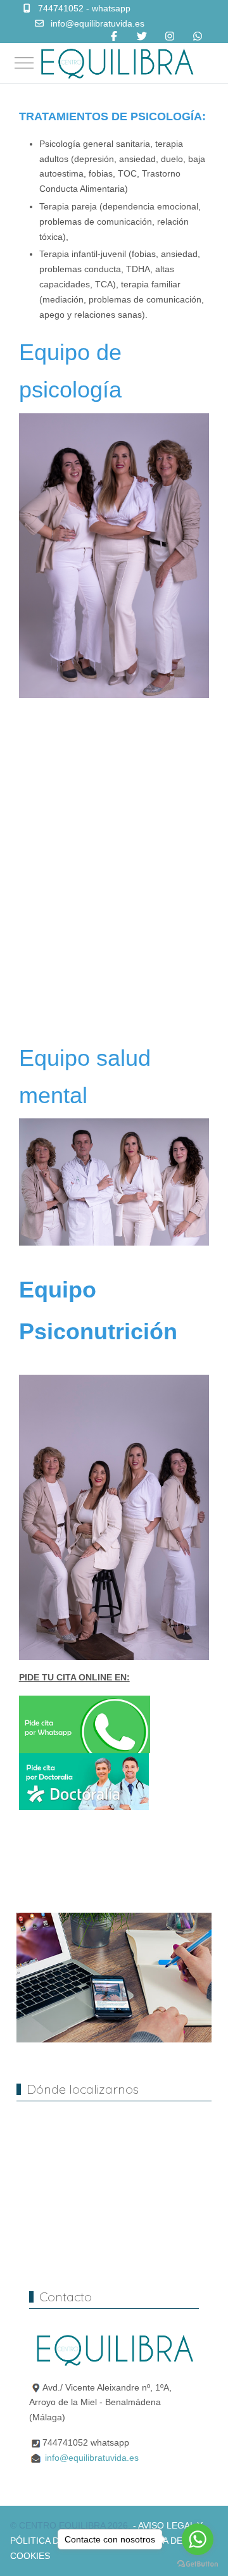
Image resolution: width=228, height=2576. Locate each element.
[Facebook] (114, 36)
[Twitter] (142, 36)
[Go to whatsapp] (198, 2539)
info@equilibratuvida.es (98, 23)
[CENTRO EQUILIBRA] (117, 63)
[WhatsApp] (198, 36)
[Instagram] (170, 36)
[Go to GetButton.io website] (198, 2563)
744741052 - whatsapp (84, 8)
